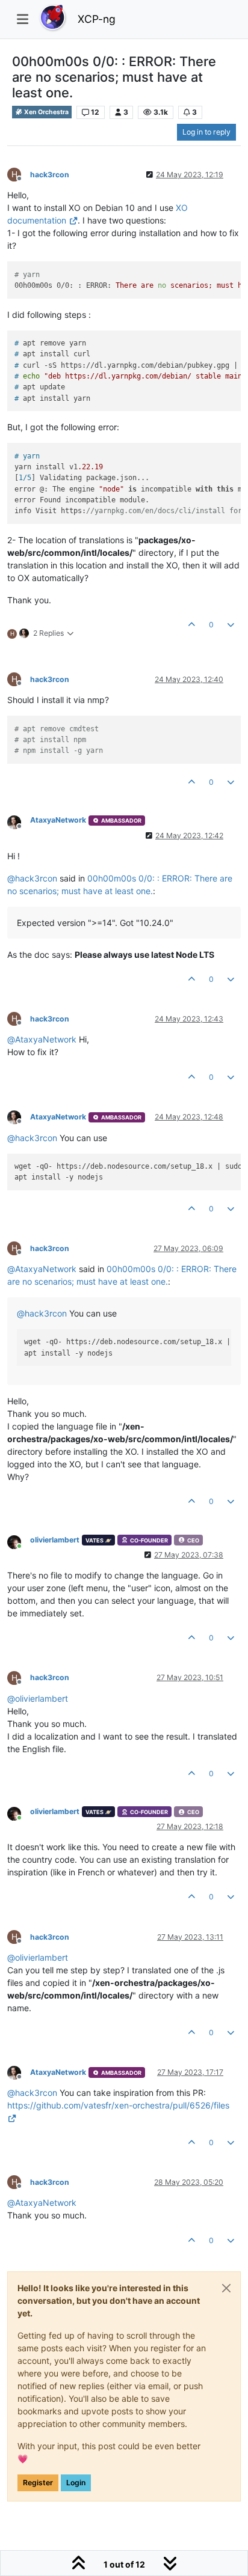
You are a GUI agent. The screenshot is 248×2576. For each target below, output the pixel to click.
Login (76, 2483)
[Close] (226, 2288)
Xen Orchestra (46, 112)
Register (38, 2483)
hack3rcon (50, 175)
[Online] (19, 1541)
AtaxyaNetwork (58, 820)
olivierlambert (55, 1540)
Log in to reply (206, 132)
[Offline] (19, 821)
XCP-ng (97, 19)
